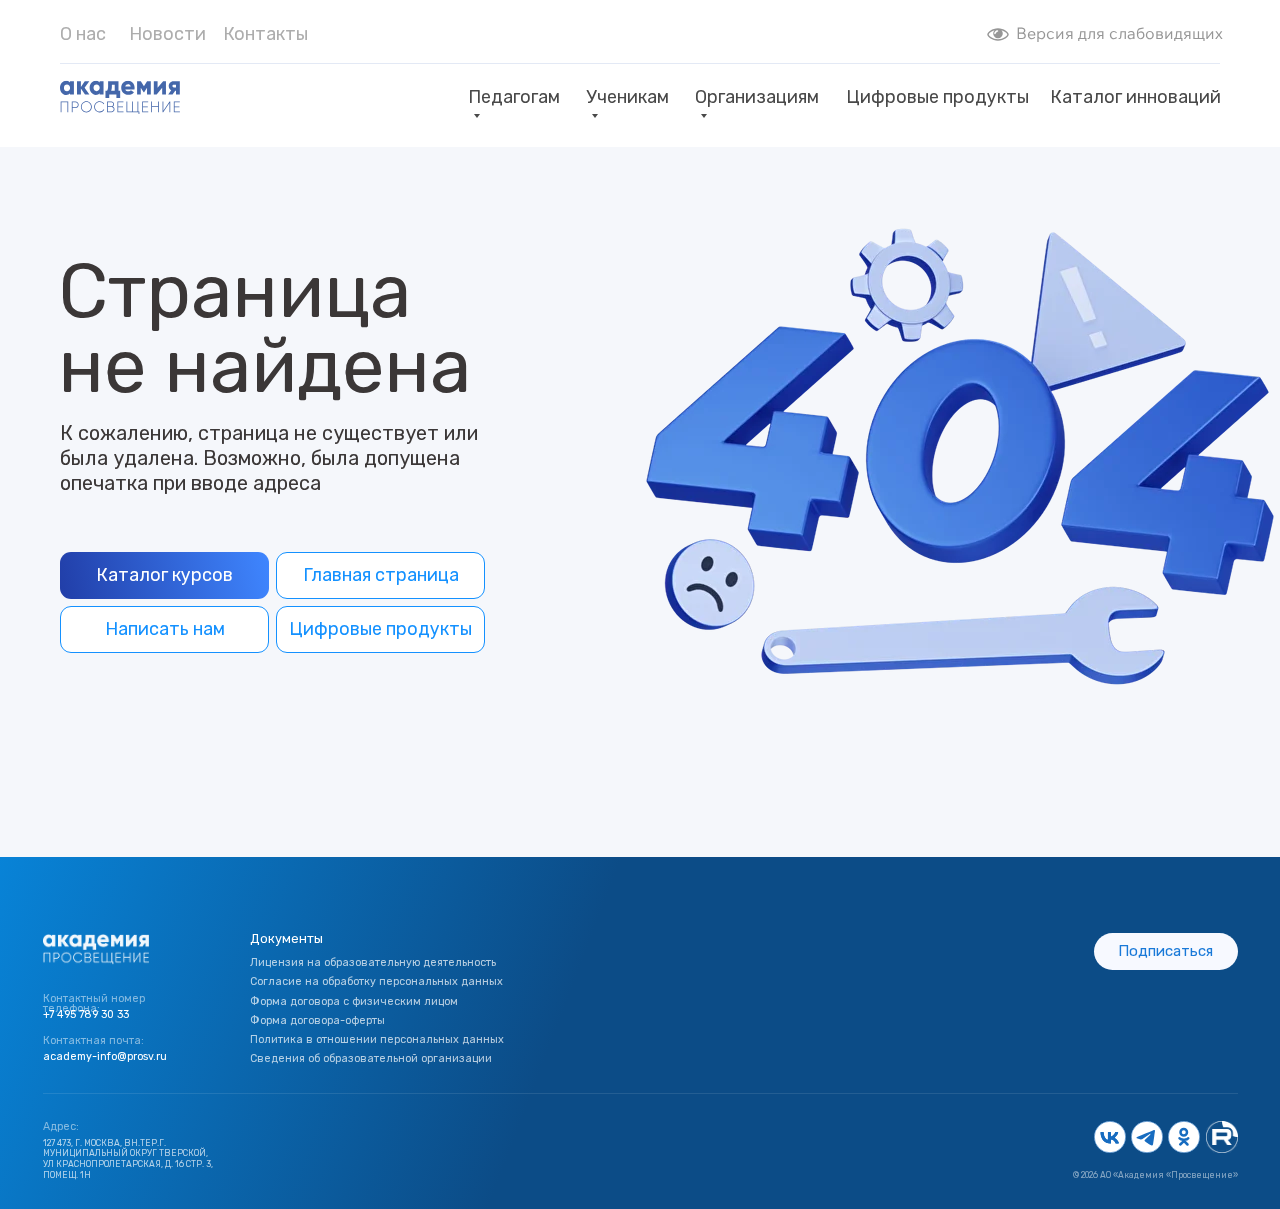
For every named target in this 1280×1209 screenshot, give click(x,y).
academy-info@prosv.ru (105, 1056)
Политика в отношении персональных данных (377, 1039)
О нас (83, 34)
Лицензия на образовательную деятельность (373, 962)
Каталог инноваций (1135, 97)
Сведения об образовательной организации (371, 1058)
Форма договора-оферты (317, 1020)
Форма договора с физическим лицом (354, 1001)
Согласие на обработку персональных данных (376, 981)
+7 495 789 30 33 (86, 1014)
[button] (1166, 951)
